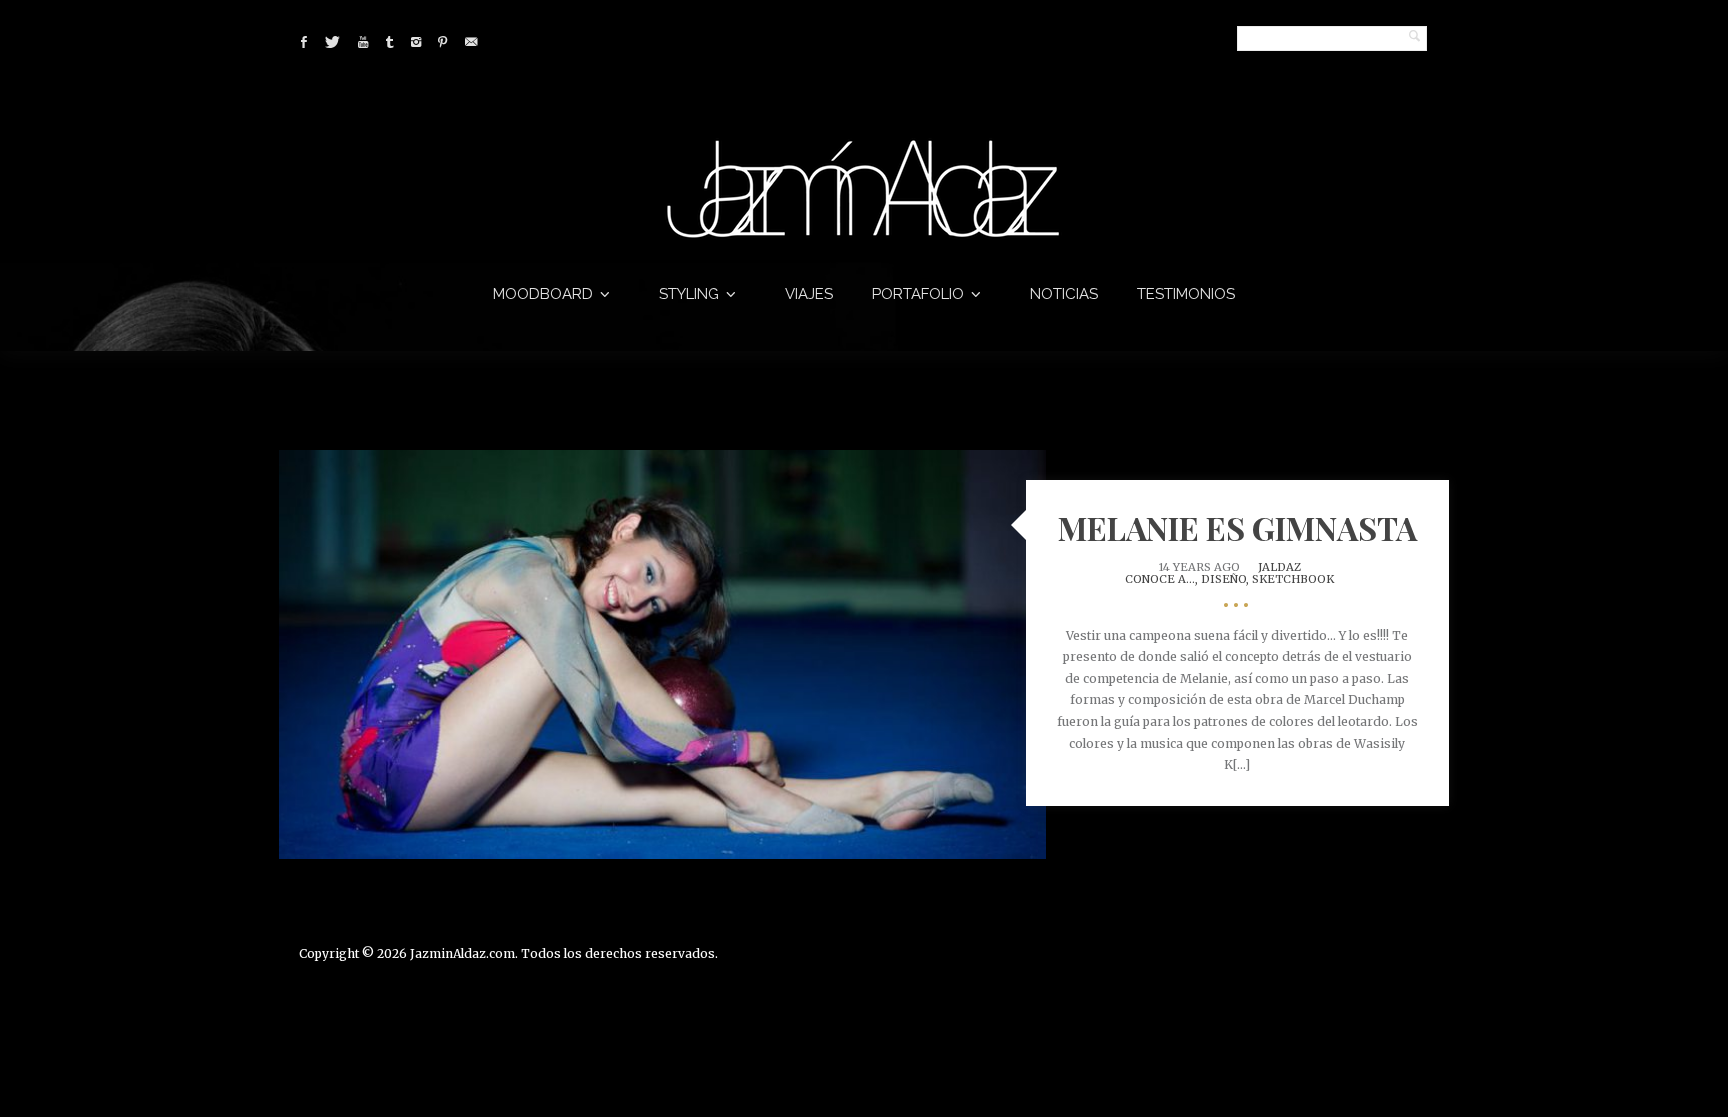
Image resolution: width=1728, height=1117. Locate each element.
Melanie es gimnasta (1237, 527)
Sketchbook (1293, 579)
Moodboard (543, 294)
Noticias (1064, 294)
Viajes (809, 294)
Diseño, (1226, 579)
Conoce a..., (1163, 579)
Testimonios (1186, 294)
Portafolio (918, 294)
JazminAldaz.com (462, 953)
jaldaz (1279, 567)
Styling (689, 294)
